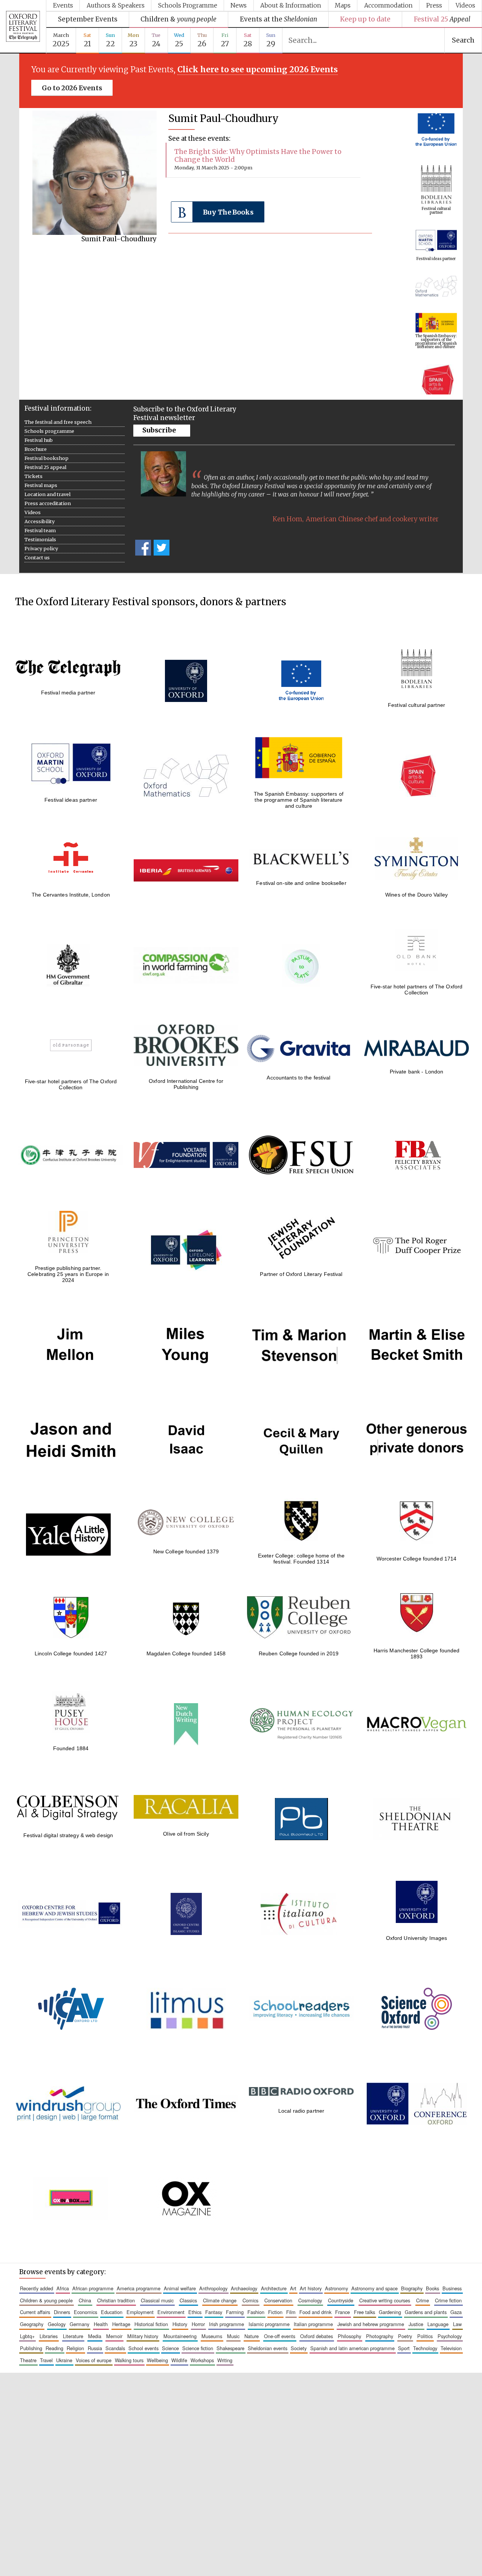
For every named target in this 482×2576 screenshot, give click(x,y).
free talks (365, 2312)
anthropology (213, 2288)
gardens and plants (426, 2312)
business (452, 2288)
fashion (256, 2312)
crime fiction (448, 2300)
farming (235, 2312)
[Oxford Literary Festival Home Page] (23, 27)
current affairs (35, 2312)
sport (404, 2348)
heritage (121, 2324)
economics (85, 2312)
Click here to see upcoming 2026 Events (258, 70)
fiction (275, 2312)
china (85, 2300)
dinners (62, 2312)
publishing (31, 2348)
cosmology (310, 2300)
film (291, 2312)
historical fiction (151, 2324)
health (101, 2324)
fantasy (214, 2312)
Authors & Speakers (116, 5)
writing (225, 2360)
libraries (49, 2336)
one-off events (280, 2336)
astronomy (336, 2288)
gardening (390, 2312)
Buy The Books (228, 212)
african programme (93, 2288)
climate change (220, 2300)
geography (32, 2324)
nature (252, 2336)
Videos (465, 5)
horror (198, 2324)
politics (425, 2336)
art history (311, 2288)
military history (143, 2336)
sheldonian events (268, 2348)
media (95, 2336)
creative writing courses (385, 2300)
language (438, 2324)
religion (75, 2348)
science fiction (198, 2348)
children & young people (46, 2300)
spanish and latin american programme (352, 2348)
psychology (450, 2336)
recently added (37, 2288)
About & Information (291, 5)
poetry (405, 2336)
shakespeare (230, 2348)
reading (54, 2348)
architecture (274, 2288)
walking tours (129, 2360)
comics (250, 2300)
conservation (278, 2300)
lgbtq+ (27, 2336)
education (112, 2312)
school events (143, 2348)
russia (95, 2348)
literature (73, 2336)
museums (212, 2336)
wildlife (179, 2360)
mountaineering (180, 2336)
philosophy (349, 2336)
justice (416, 2324)
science (170, 2348)
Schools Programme (188, 5)
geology (57, 2324)
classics (188, 2300)
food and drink (315, 2312)
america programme (139, 2288)
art (293, 2288)
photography (380, 2336)
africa (63, 2288)
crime (423, 2300)
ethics (195, 2312)
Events (63, 5)
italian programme (313, 2324)
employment (140, 2312)
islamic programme (269, 2324)
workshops (202, 2360)
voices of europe (94, 2360)
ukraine (64, 2360)
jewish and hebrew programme (371, 2324)
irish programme (227, 2324)
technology (425, 2348)
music (233, 2336)
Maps (343, 5)
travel (46, 2360)
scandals (115, 2348)
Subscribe (159, 430)
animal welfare (180, 2288)
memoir (114, 2336)
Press (434, 5)
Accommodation (388, 5)
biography (412, 2288)
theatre (28, 2360)
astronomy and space (374, 2288)
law (457, 2324)
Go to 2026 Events (72, 88)
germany (79, 2324)
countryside (341, 2300)
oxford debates (317, 2336)
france (342, 2312)
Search (463, 40)
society (299, 2348)
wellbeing (157, 2360)
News (239, 5)
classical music (157, 2300)
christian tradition (116, 2300)
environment (171, 2312)
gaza (456, 2312)
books (432, 2288)
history (180, 2324)
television (451, 2348)
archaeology (244, 2288)
